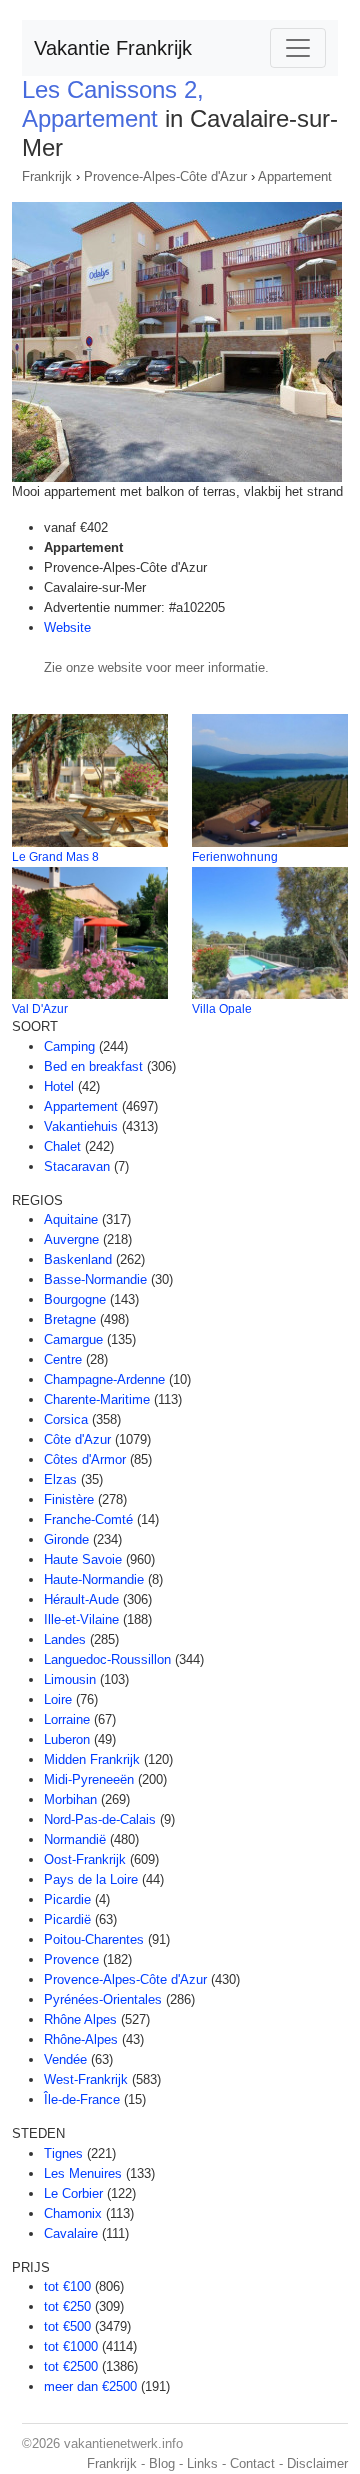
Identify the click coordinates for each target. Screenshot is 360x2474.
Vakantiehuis (81, 1126)
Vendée (65, 2059)
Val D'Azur (40, 1009)
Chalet (62, 1146)
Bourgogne (75, 1299)
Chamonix (73, 2213)
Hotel (59, 1086)
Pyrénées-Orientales (103, 1999)
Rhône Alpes (80, 2019)
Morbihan (70, 1799)
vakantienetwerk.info (123, 2443)
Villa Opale (222, 1009)
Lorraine (67, 1719)
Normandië (75, 1839)
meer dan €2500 (90, 2386)
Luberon (67, 1739)
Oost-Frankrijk (85, 1859)
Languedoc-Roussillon (107, 1659)
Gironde (66, 1539)
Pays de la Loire (91, 1879)
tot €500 (67, 2326)
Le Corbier (73, 2193)
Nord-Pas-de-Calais (100, 1819)
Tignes (63, 2153)
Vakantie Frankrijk (113, 48)
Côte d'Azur (77, 1439)
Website (67, 627)
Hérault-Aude (81, 1599)
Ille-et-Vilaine (81, 1619)
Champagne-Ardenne (104, 1379)
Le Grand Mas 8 (55, 857)
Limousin (70, 1679)
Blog (162, 2463)
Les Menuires (83, 2173)
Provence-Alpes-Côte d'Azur (165, 176)
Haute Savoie (83, 1559)
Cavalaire (71, 2233)
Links (202, 2463)
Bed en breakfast (93, 1066)
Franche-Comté (88, 1519)
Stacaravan (77, 1166)
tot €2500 (71, 2366)
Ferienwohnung (235, 857)
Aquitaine (71, 1219)
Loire (58, 1699)
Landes (65, 1639)
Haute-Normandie (94, 1579)
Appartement (295, 176)
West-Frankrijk (86, 2079)
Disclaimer (317, 2463)
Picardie (67, 1899)
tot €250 (67, 2306)
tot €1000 (71, 2346)
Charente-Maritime (97, 1399)
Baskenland (78, 1259)
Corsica (66, 1419)
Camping (69, 1046)
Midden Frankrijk (92, 1759)
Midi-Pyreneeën (89, 1779)
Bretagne (70, 1319)
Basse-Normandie (95, 1279)
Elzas (60, 1479)
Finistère (69, 1499)
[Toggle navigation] (298, 48)
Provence (71, 1959)
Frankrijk (47, 176)
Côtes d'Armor (85, 1459)
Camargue (73, 1339)
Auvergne (71, 1239)
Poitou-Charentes (94, 1939)
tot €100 (67, 2286)
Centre (63, 1359)
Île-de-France (82, 2099)
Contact (252, 2463)
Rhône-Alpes (81, 2039)
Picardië (67, 1919)
